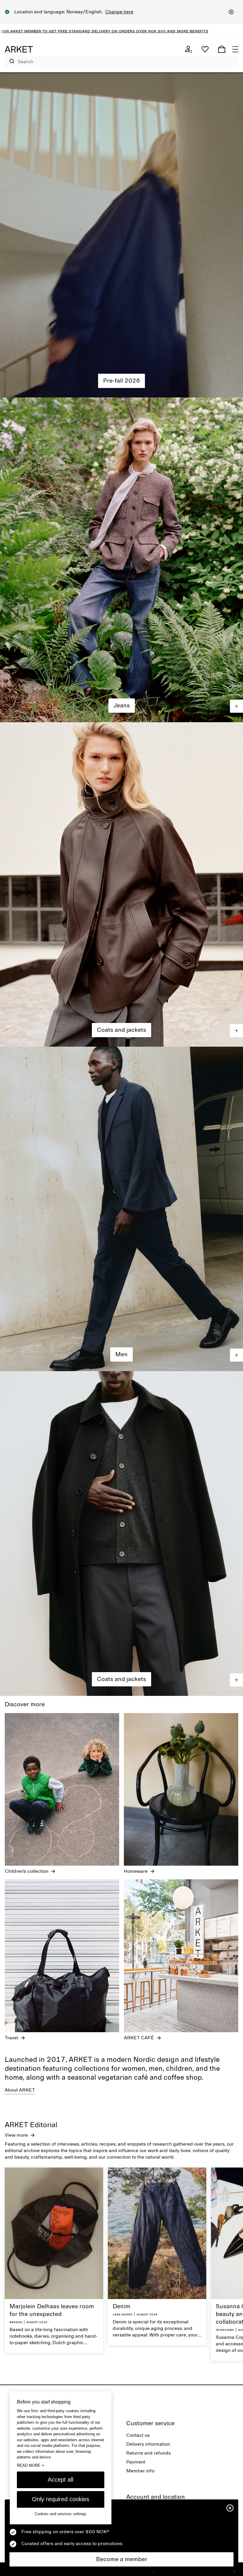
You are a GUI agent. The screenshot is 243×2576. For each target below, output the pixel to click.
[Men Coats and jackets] (121, 1533)
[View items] (236, 706)
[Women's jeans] (121, 560)
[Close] (231, 12)
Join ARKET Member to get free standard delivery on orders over (126, 31)
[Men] (121, 1209)
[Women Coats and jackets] (121, 884)
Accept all (60, 2480)
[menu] (235, 49)
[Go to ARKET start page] (19, 49)
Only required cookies (61, 2499)
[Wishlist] (205, 49)
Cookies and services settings (61, 2514)
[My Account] (188, 49)
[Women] (121, 235)
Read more (31, 2465)
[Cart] (222, 49)
